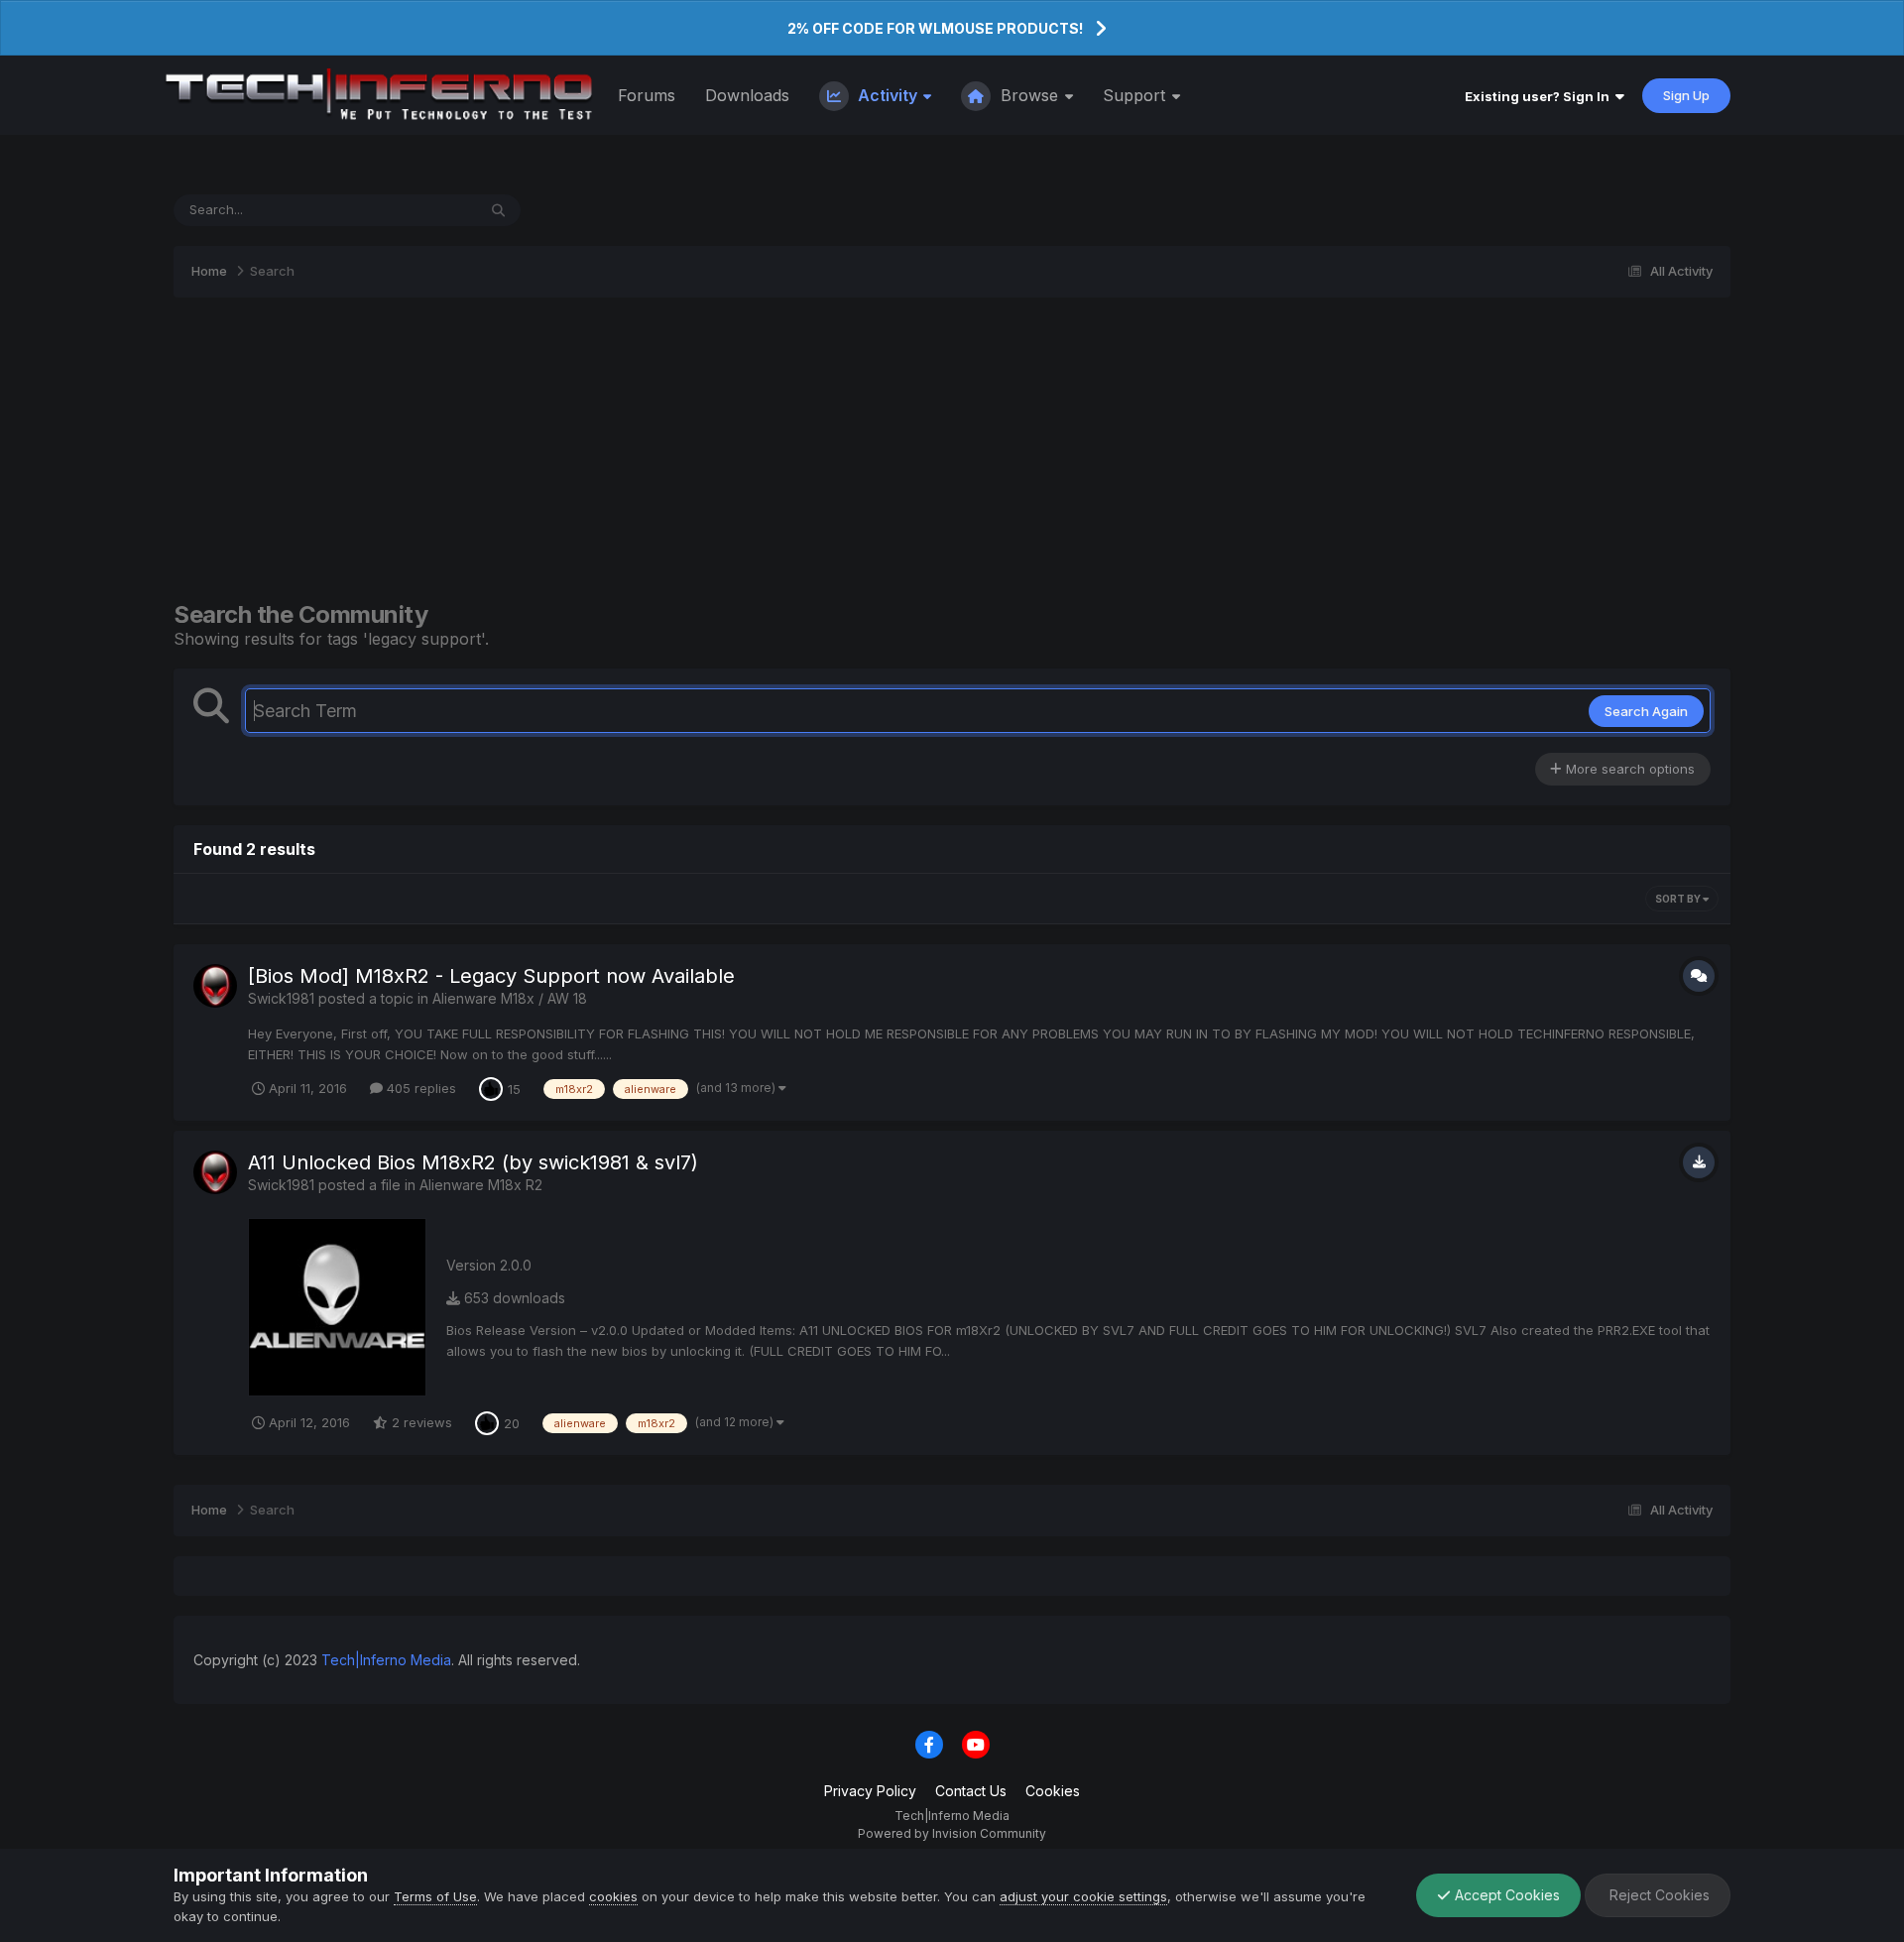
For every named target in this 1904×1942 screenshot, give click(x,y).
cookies (613, 1896)
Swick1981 (281, 998)
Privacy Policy (870, 1791)
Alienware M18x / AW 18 (510, 998)
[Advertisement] (952, 449)
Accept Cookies (1505, 1895)
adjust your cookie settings (1083, 1896)
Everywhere (415, 210)
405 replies (419, 1088)
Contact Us (971, 1791)
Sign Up (1686, 95)
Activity (888, 95)
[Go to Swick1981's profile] (215, 986)
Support (1136, 95)
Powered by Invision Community (952, 1833)
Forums (647, 95)
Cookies (1053, 1791)
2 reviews (420, 1422)
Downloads (747, 95)
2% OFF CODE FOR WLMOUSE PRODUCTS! (935, 28)
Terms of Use (435, 1896)
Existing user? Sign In (1540, 96)
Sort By (1679, 899)
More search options (1628, 769)
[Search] (498, 210)
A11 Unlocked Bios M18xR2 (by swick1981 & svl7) (473, 1162)
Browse (1029, 95)
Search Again (1646, 711)
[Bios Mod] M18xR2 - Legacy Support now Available (491, 976)
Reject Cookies (1658, 1895)
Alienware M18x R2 (481, 1185)
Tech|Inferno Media (386, 1660)
